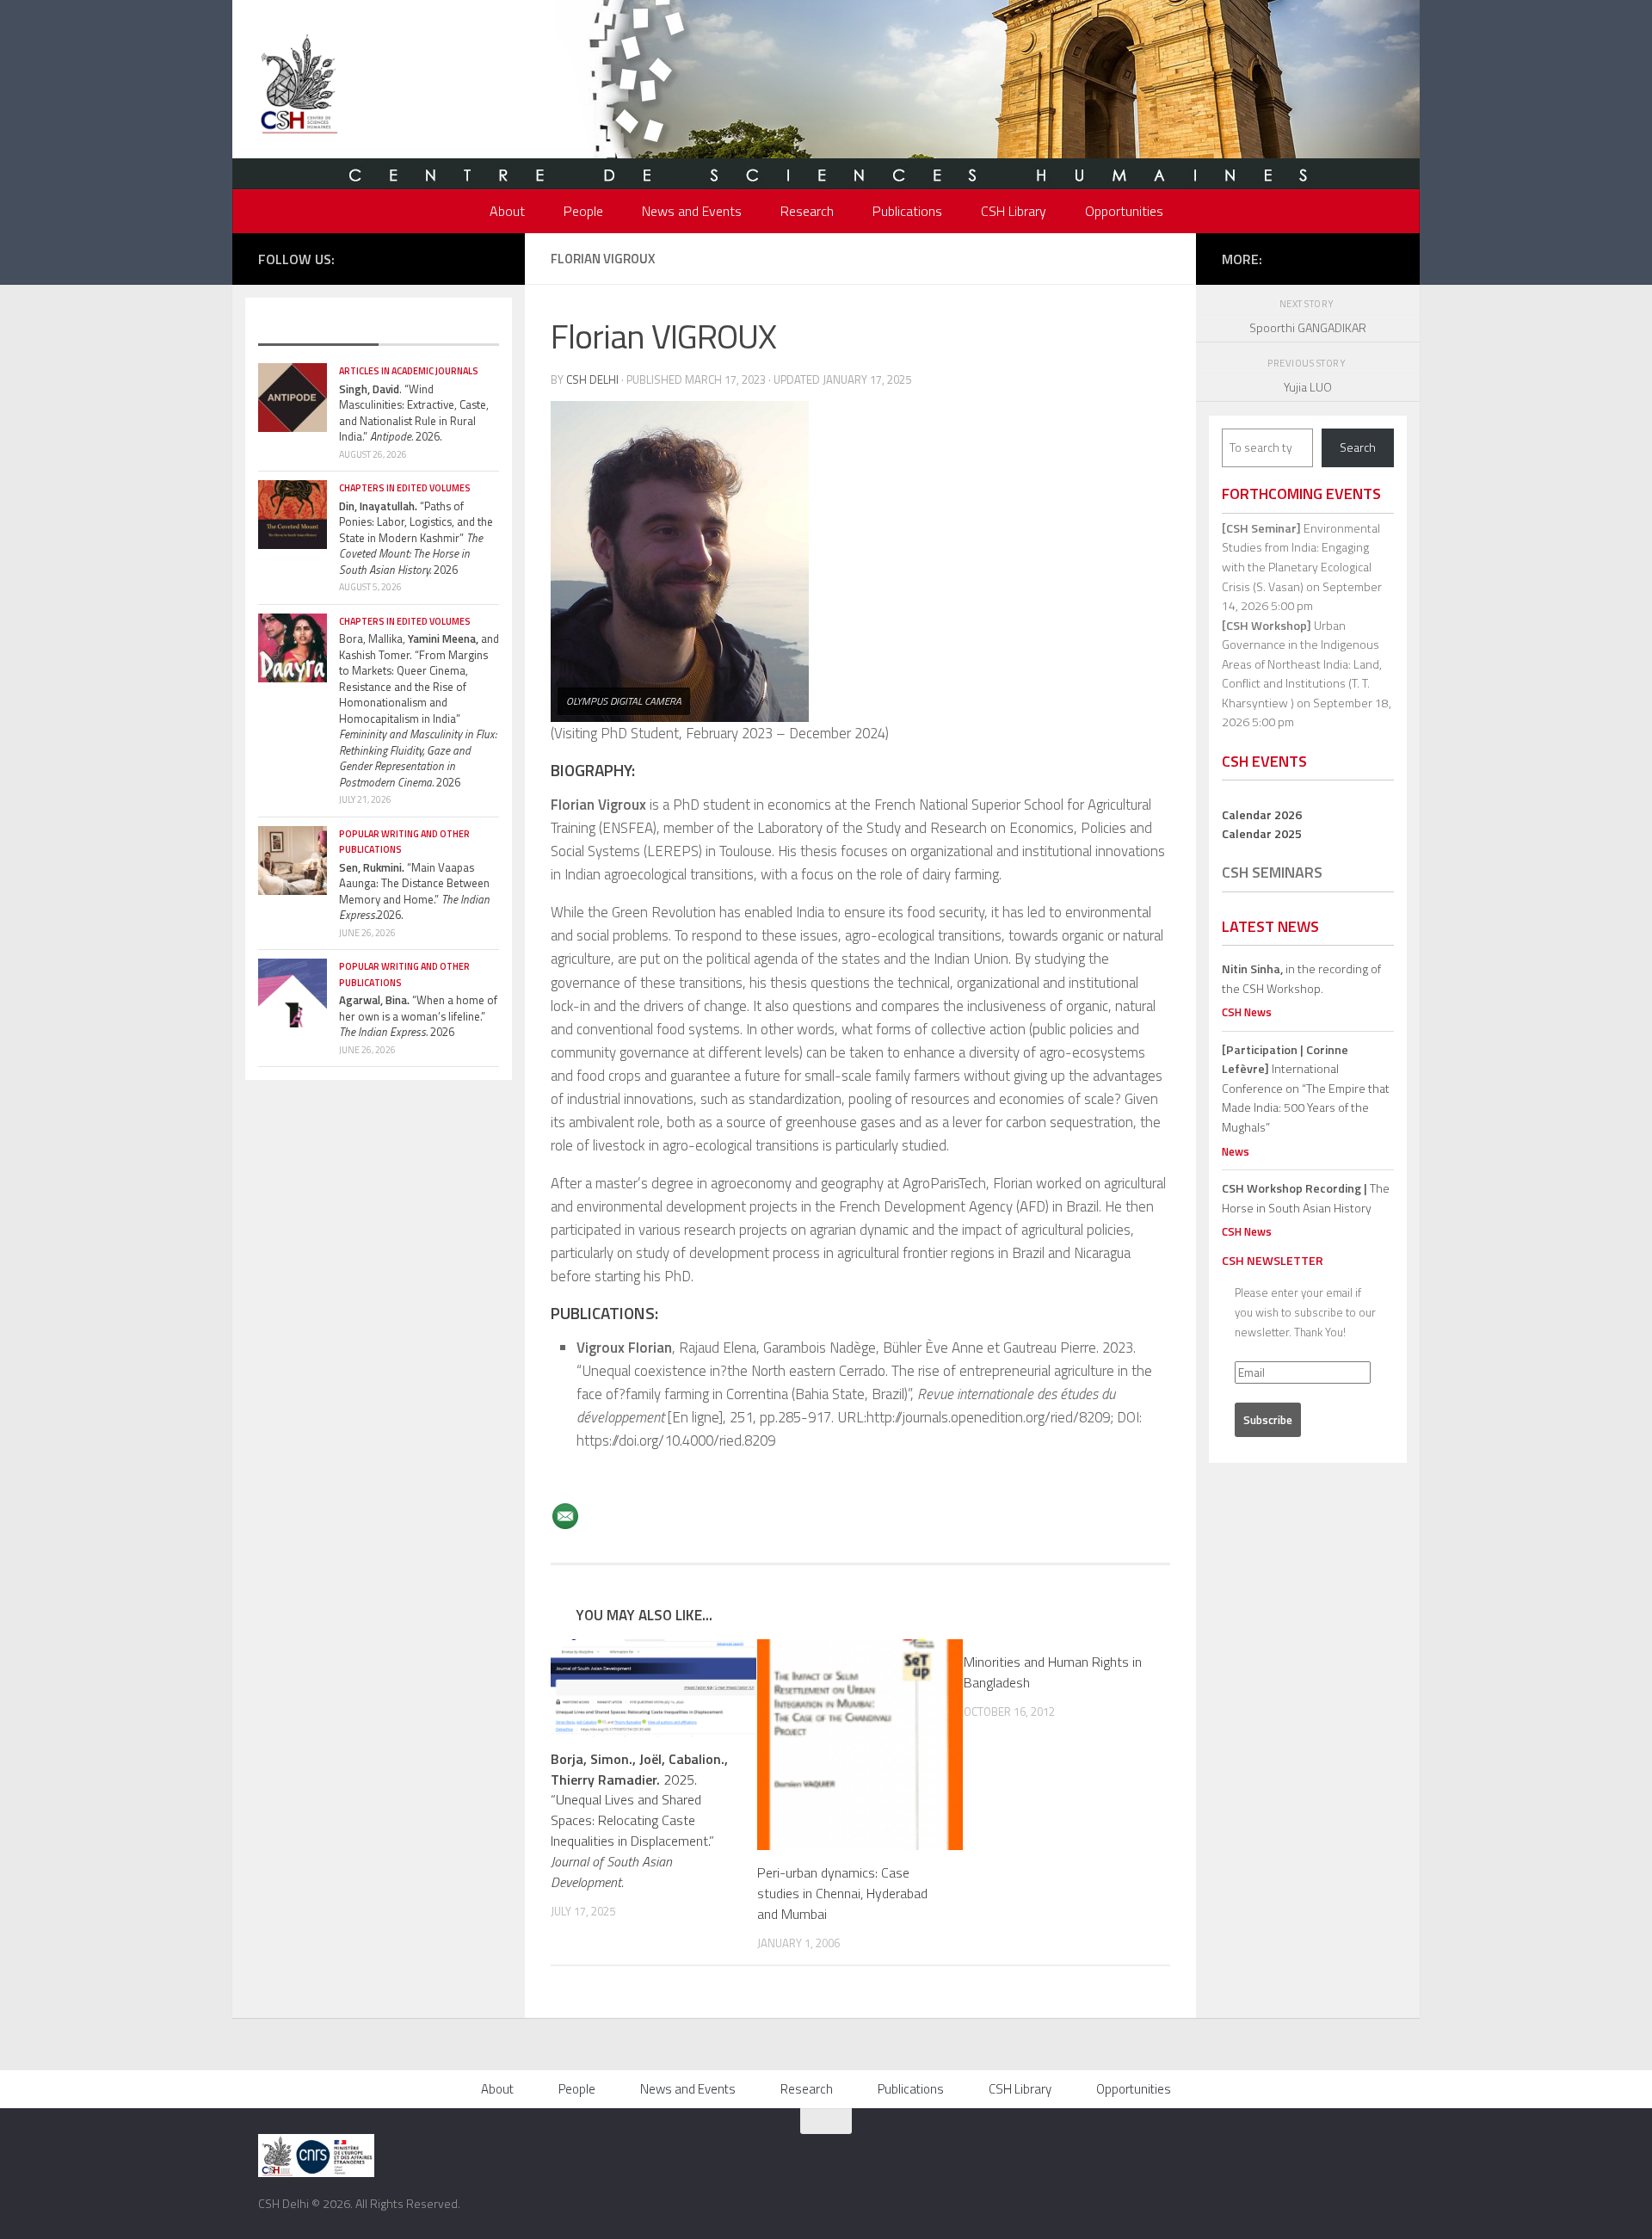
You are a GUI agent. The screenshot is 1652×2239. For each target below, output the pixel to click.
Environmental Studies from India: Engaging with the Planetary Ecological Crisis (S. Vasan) (1301, 557)
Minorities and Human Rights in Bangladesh (1053, 1672)
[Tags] (439, 329)
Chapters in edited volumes (405, 488)
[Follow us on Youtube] (464, 257)
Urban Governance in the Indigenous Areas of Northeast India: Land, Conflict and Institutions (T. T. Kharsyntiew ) (1302, 664)
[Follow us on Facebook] (386, 257)
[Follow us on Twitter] (412, 257)
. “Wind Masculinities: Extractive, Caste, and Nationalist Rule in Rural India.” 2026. (414, 413)
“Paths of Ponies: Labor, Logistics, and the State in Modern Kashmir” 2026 (416, 538)
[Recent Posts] (318, 329)
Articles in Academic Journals (409, 371)
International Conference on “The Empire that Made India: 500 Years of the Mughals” (1306, 1088)
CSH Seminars (1272, 872)
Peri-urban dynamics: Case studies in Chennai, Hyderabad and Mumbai (842, 1893)
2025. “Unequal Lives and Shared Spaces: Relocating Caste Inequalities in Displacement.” (639, 1821)
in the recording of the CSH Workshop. (1301, 978)
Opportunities (1124, 211)
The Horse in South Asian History (1306, 1198)
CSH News (1247, 1012)
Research (807, 211)
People (583, 211)
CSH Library (1014, 211)
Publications (907, 211)
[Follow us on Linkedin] (490, 257)
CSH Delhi (592, 379)
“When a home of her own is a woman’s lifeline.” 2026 (418, 1016)
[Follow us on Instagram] (438, 257)
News (1236, 1151)
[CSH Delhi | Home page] (299, 86)
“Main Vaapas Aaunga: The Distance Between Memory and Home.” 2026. (414, 891)
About (507, 211)
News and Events (692, 211)
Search (1358, 447)
